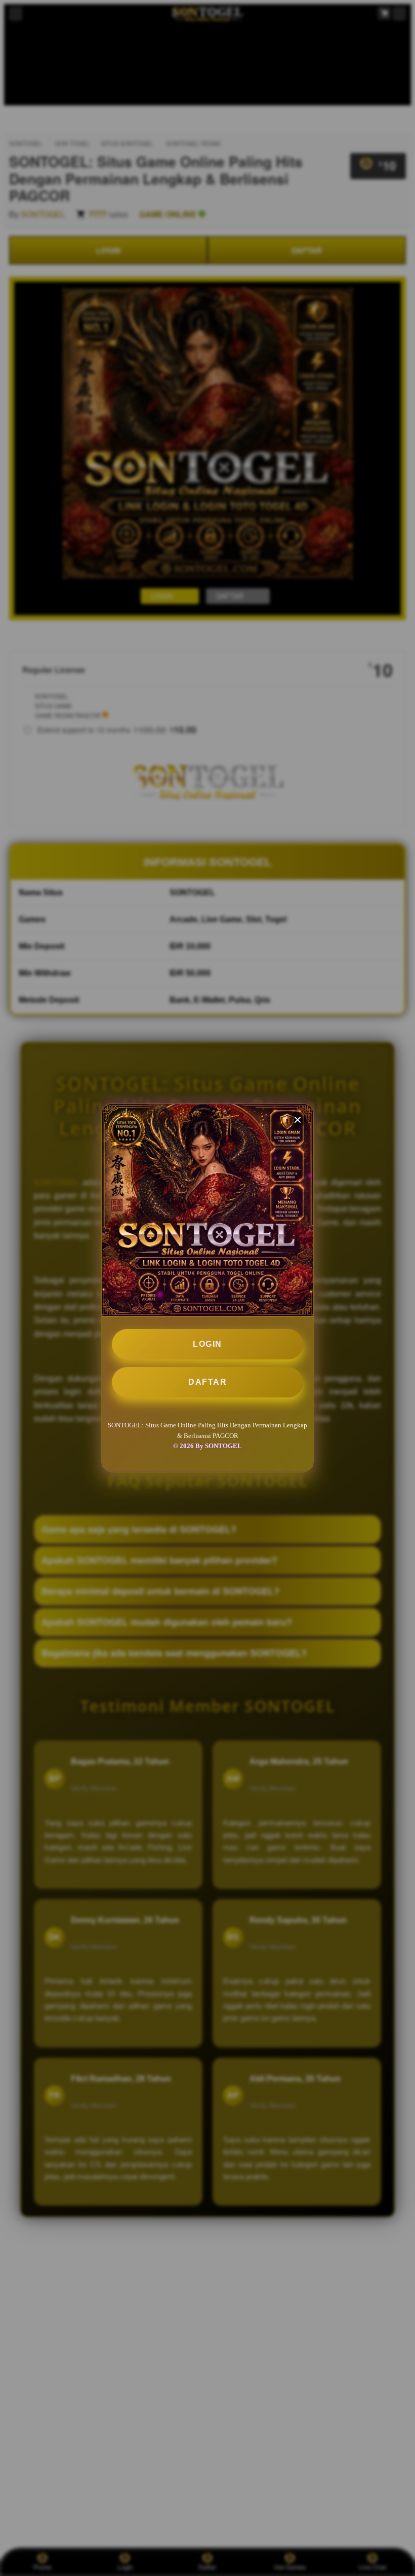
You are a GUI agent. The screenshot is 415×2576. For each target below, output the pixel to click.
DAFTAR (207, 1382)
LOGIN (207, 1344)
